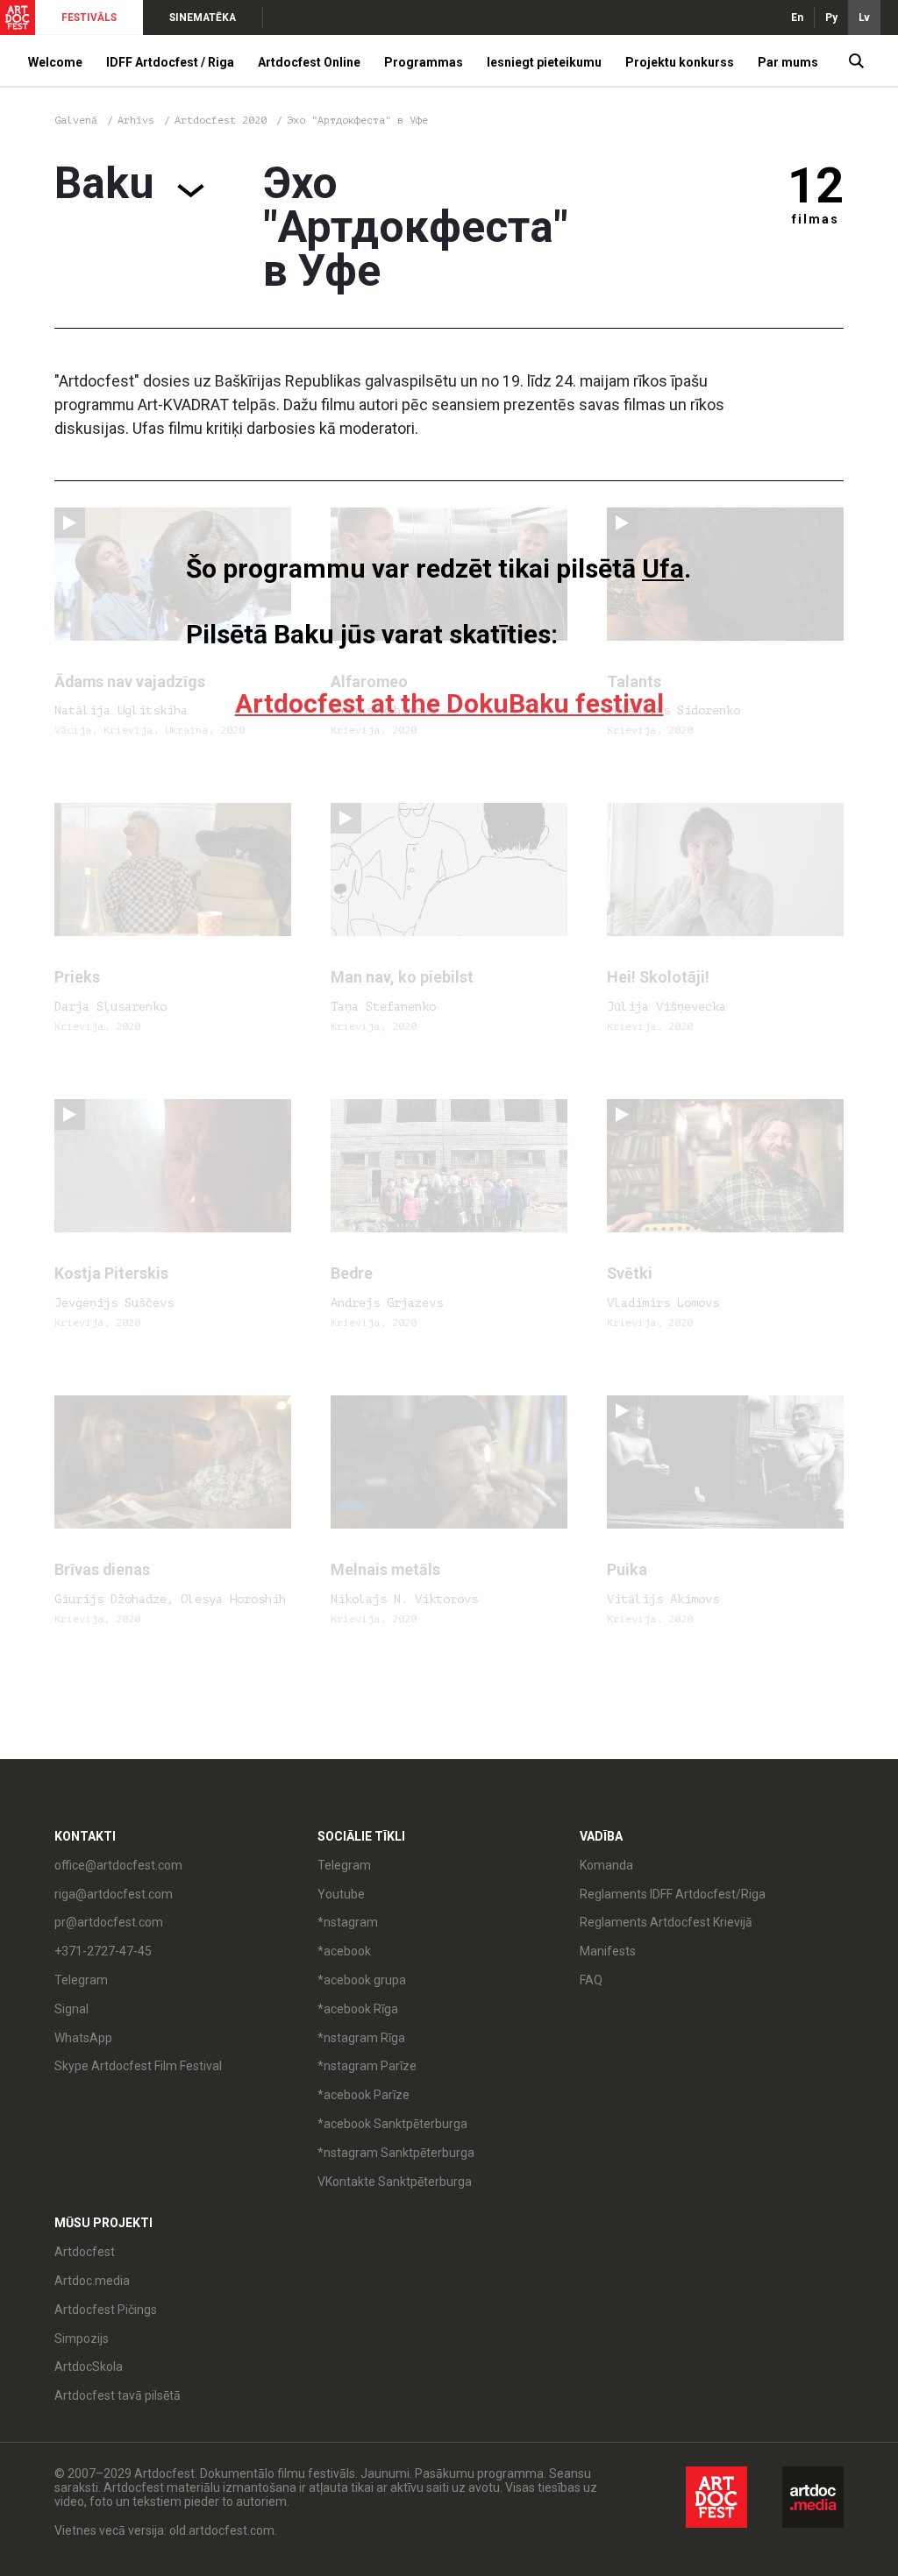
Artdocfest (85, 2252)
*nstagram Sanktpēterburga (396, 2153)
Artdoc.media (92, 2281)
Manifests (608, 1951)
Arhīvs (136, 120)
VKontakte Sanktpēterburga (395, 2182)
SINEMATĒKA (203, 18)
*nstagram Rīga (361, 2038)
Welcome (55, 62)
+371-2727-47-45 (103, 1951)
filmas (816, 219)
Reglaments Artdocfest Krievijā (666, 1922)
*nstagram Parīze (367, 2066)
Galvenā (76, 120)
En (797, 18)
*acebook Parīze (363, 2095)
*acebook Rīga (358, 2009)
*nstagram (348, 1922)
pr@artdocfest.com (109, 1922)
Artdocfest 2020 (224, 120)
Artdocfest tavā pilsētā (118, 2395)
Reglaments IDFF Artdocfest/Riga (673, 1894)
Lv (864, 18)
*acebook (344, 1951)
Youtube (341, 1894)
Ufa (663, 568)
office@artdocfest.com (118, 1865)
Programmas (424, 62)
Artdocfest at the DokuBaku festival (449, 703)
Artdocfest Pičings (106, 2310)
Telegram (344, 1865)
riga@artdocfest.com (114, 1894)
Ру (831, 18)
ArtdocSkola (89, 2367)
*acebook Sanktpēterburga (392, 2124)
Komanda (606, 1865)
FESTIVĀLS (89, 18)
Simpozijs (82, 2338)
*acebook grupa (362, 1980)
